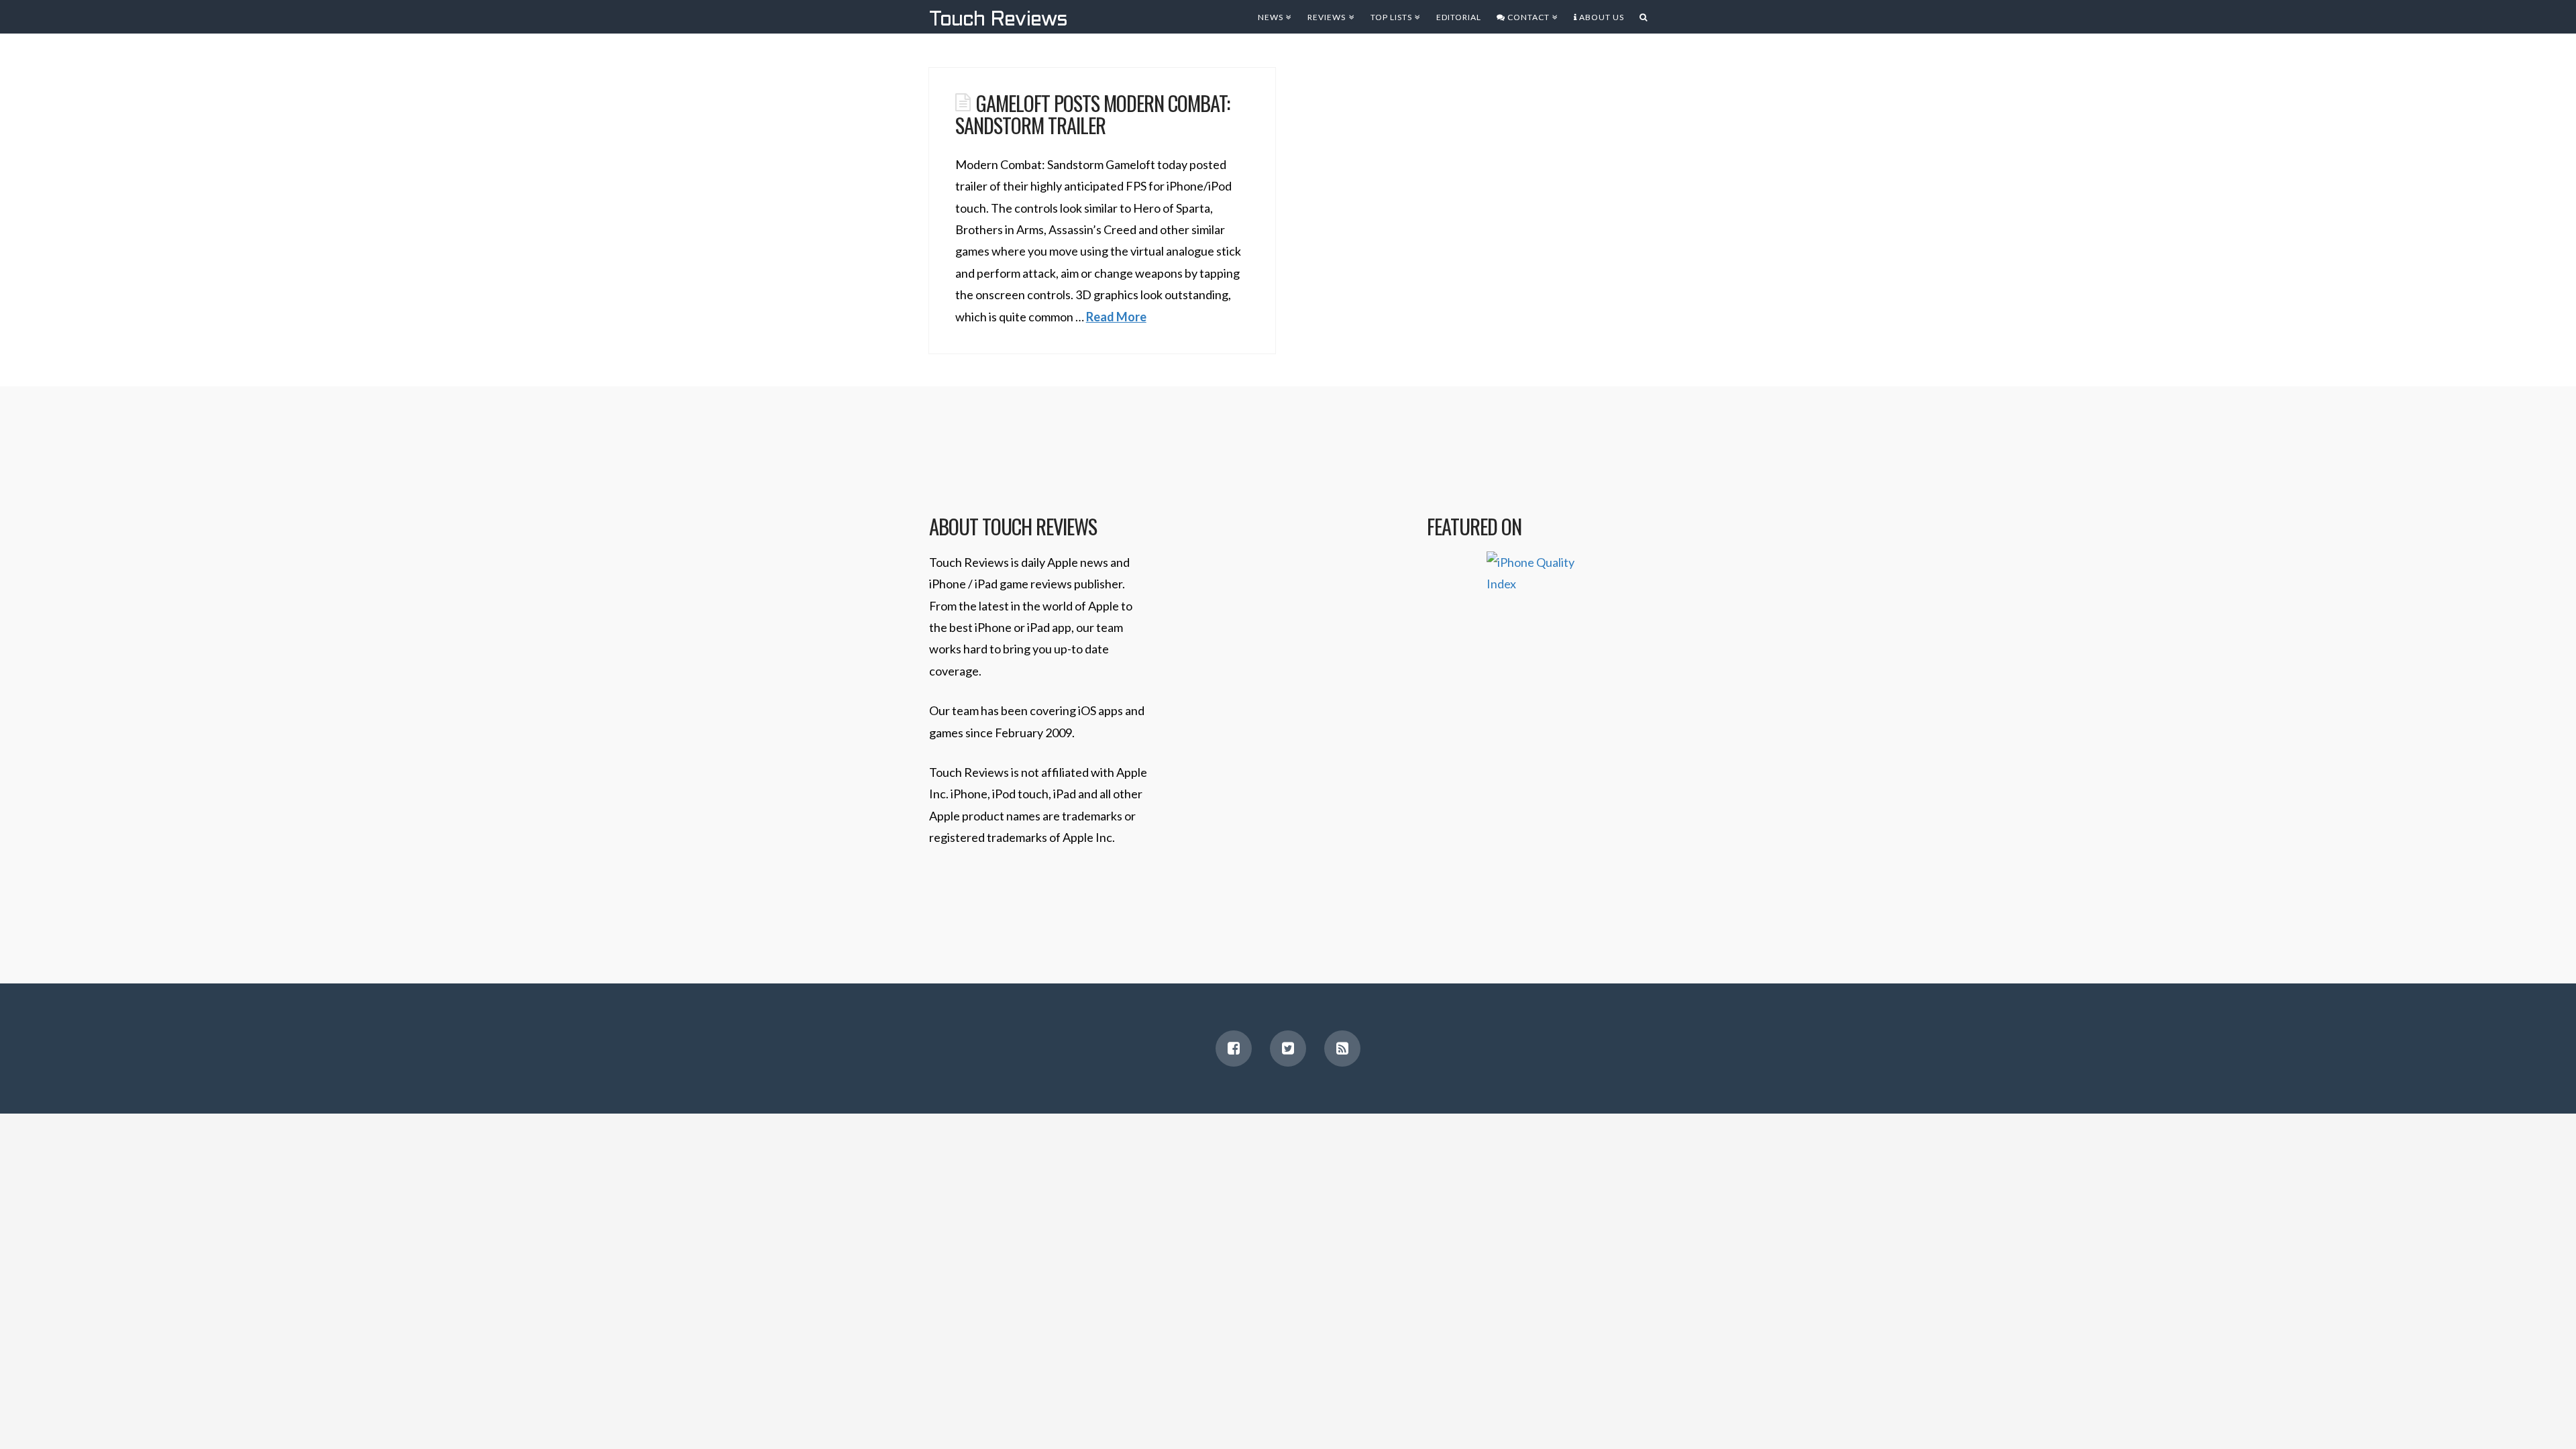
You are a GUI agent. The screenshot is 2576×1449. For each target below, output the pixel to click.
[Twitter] (1288, 1049)
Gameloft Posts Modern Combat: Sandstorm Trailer (1092, 114)
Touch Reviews (998, 20)
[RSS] (1342, 1049)
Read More (1116, 317)
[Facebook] (1234, 1049)
